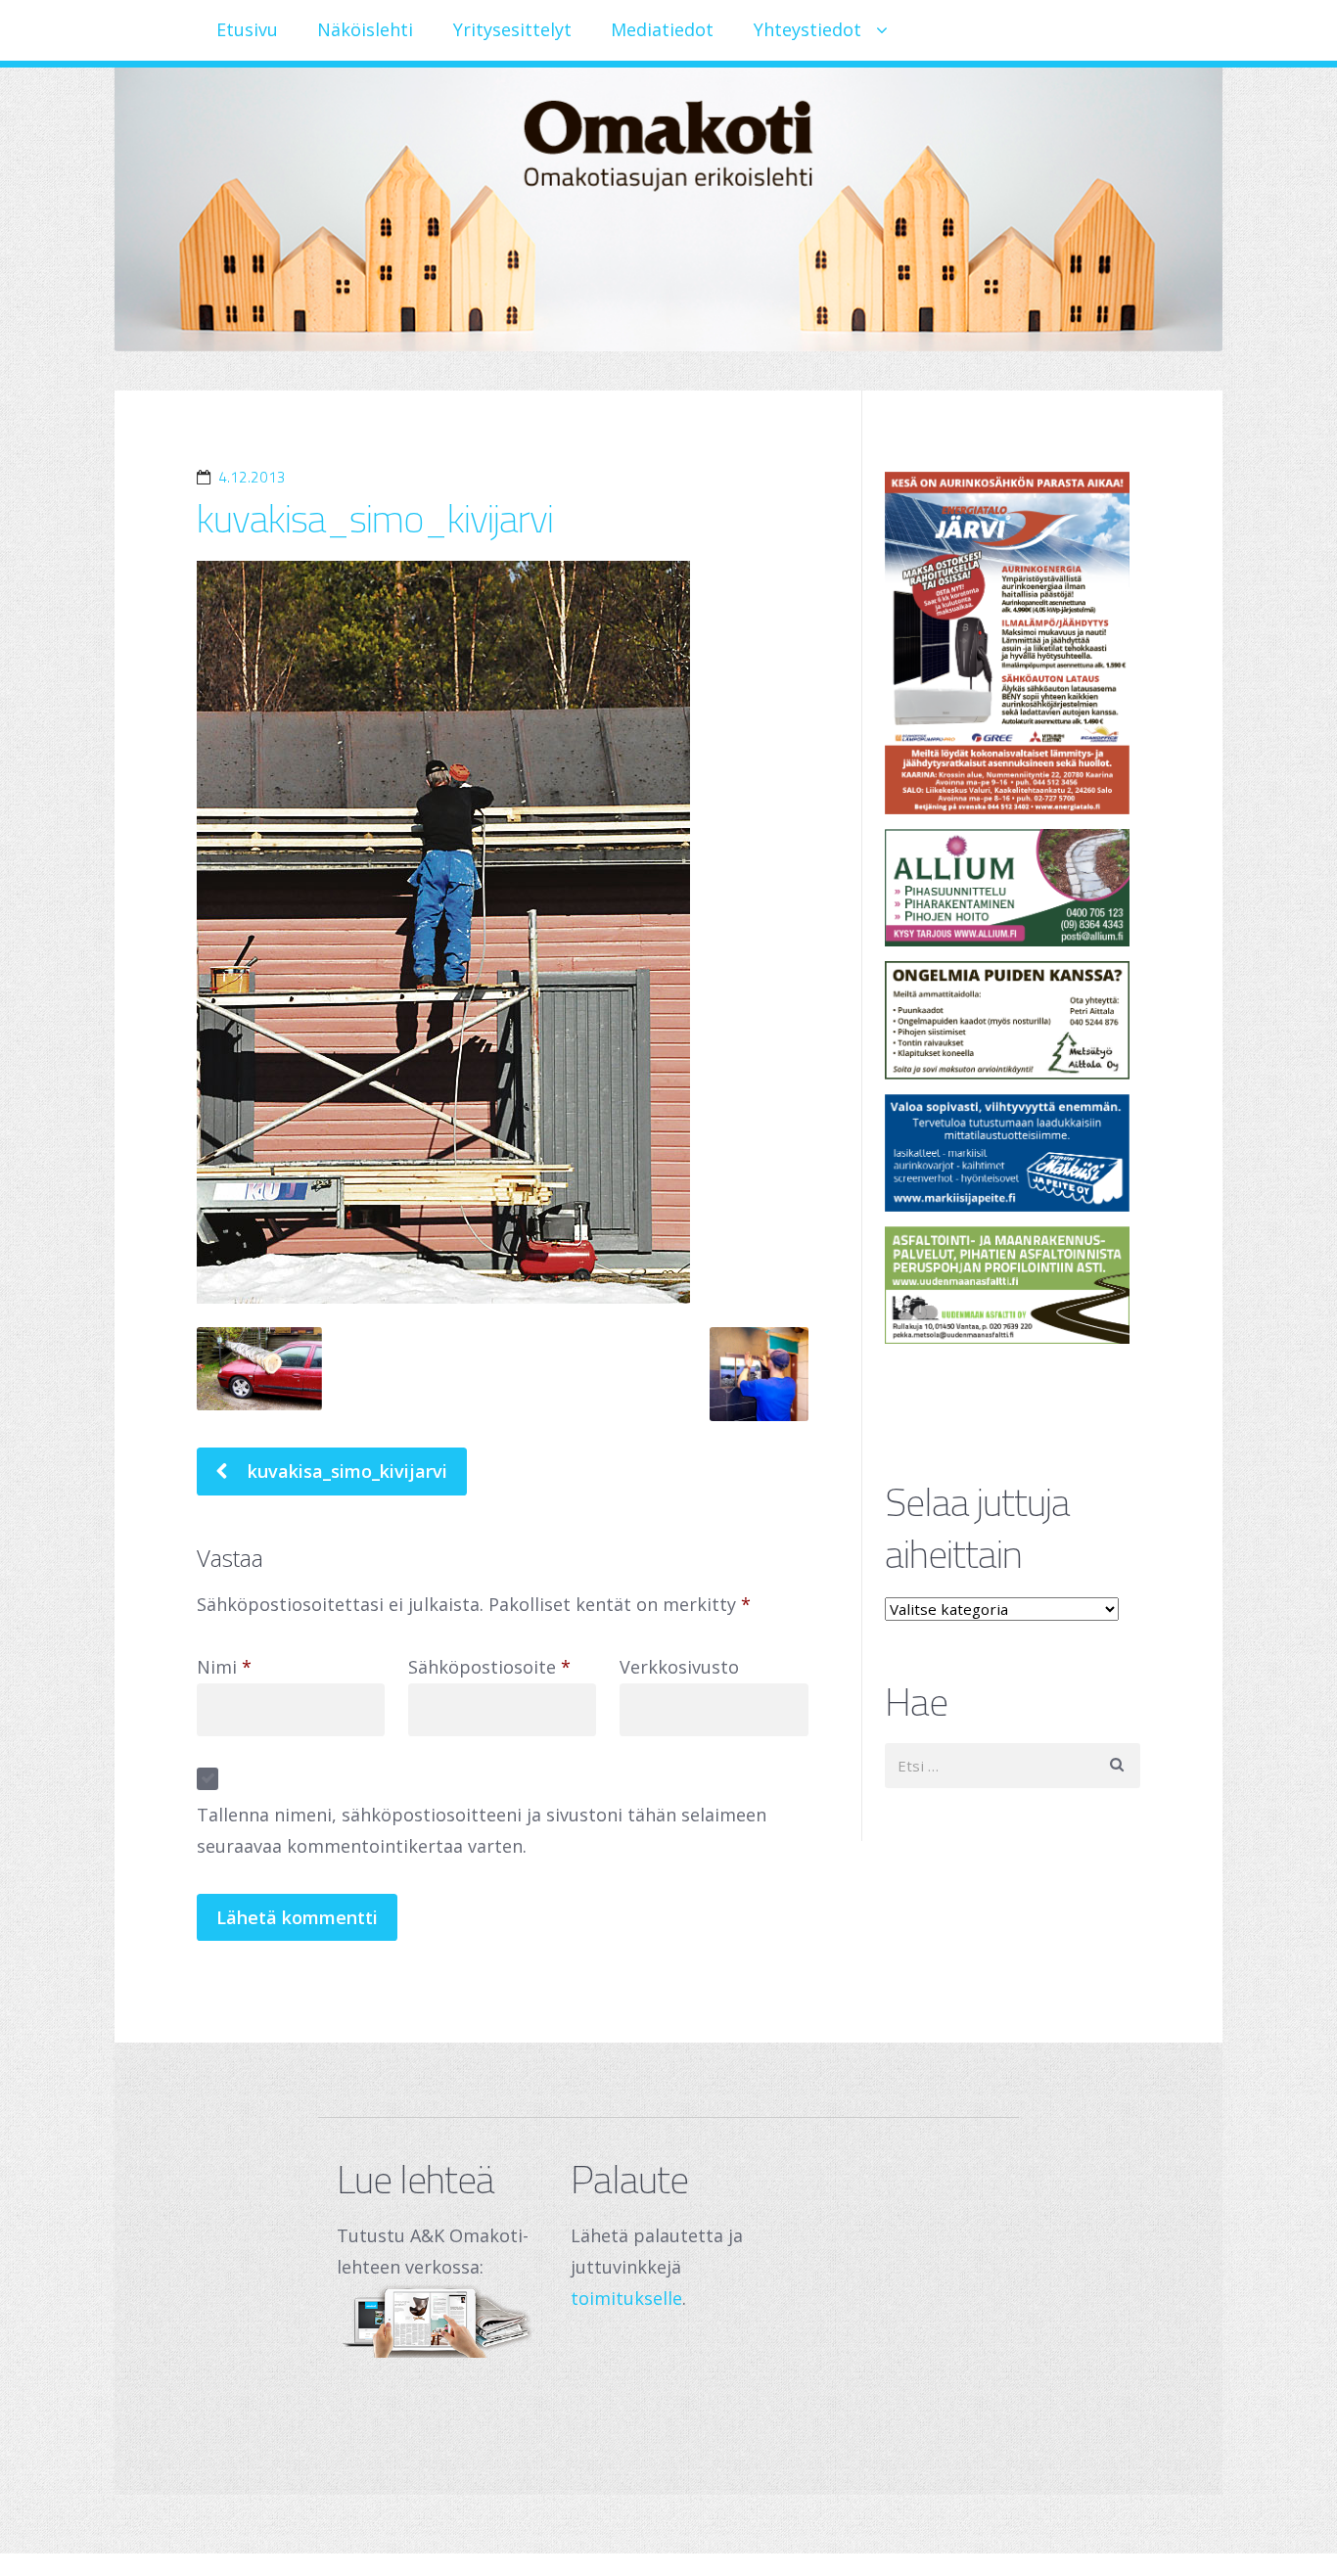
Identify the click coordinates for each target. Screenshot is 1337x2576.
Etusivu (247, 29)
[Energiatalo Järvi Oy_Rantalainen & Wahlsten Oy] (1013, 643)
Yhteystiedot (807, 29)
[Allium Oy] (1013, 888)
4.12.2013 (252, 477)
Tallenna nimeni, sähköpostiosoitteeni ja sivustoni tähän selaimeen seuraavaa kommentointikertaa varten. (482, 1830)
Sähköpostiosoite (489, 1667)
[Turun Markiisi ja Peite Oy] (1013, 1153)
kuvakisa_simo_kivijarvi (375, 518)
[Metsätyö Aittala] (1013, 1020)
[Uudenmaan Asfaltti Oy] (1013, 1285)
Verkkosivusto (679, 1667)
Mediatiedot (662, 29)
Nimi (224, 1667)
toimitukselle (626, 2298)
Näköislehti (365, 29)
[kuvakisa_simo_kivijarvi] (503, 932)
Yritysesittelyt (512, 29)
